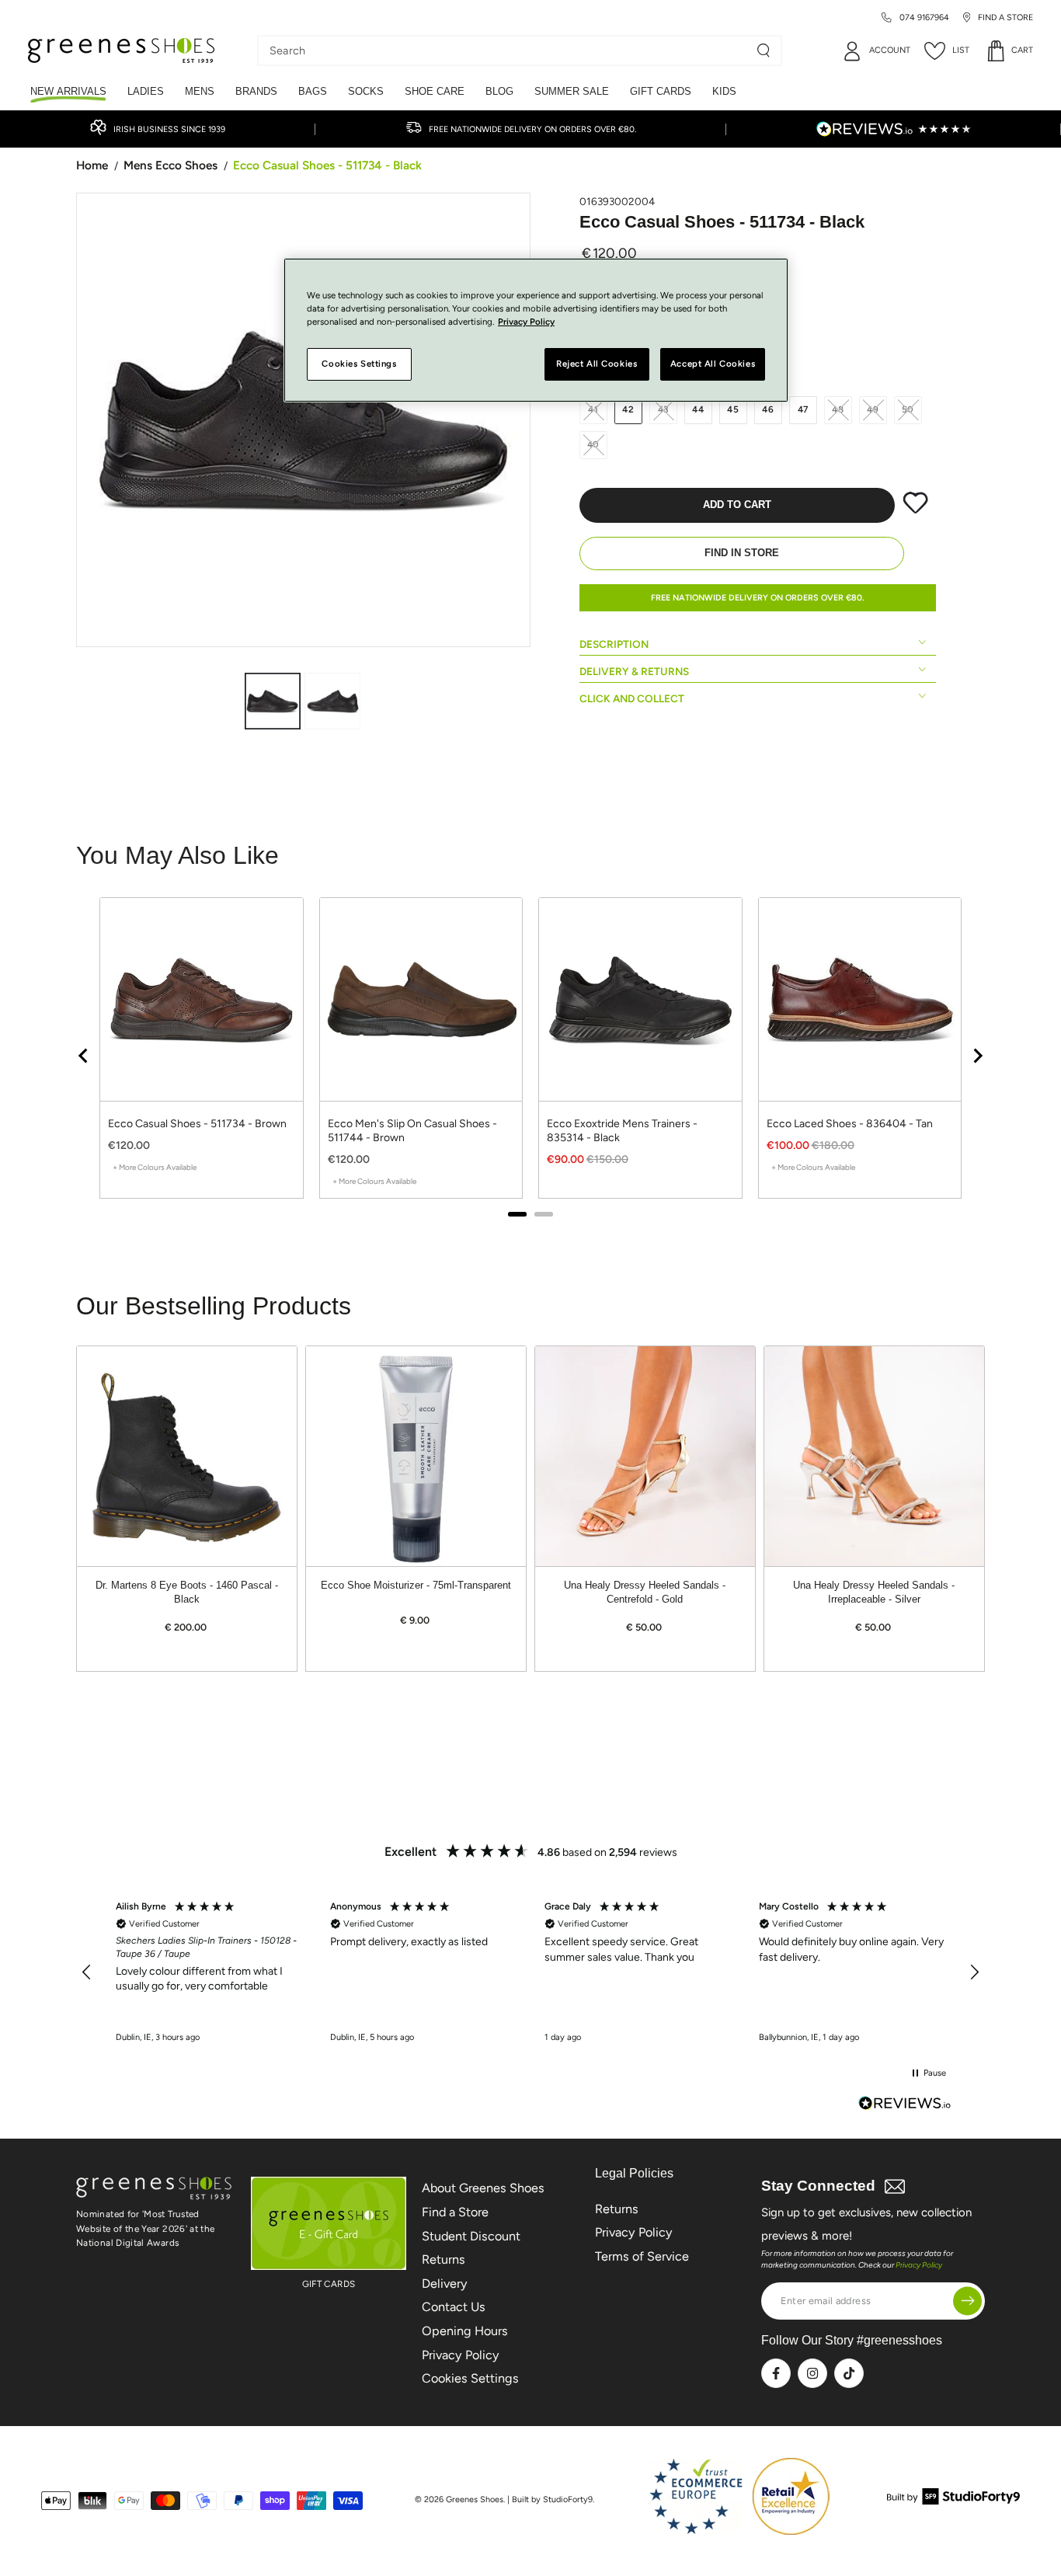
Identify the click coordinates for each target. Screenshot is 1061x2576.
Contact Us (454, 2307)
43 (664, 409)
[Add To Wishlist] (915, 510)
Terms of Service (642, 2256)
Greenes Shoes (475, 2499)
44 (698, 409)
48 (838, 409)
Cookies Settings (470, 2378)
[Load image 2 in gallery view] (332, 701)
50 (908, 409)
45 (733, 409)
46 (768, 409)
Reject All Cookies (597, 364)
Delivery (445, 2284)
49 (873, 409)
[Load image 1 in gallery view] (273, 701)
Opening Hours (465, 2331)
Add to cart (737, 505)
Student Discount (471, 2236)
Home (92, 165)
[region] (530, 1973)
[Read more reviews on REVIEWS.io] (905, 2105)
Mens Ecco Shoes (170, 165)
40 (594, 444)
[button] (87, 1972)
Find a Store (455, 2212)
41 (593, 409)
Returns (444, 2259)
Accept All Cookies (713, 364)
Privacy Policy (461, 2355)
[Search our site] (764, 50)
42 (628, 409)
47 (804, 409)
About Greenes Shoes (483, 2188)
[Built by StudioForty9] (953, 2500)
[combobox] (508, 50)
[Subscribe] (967, 2301)
